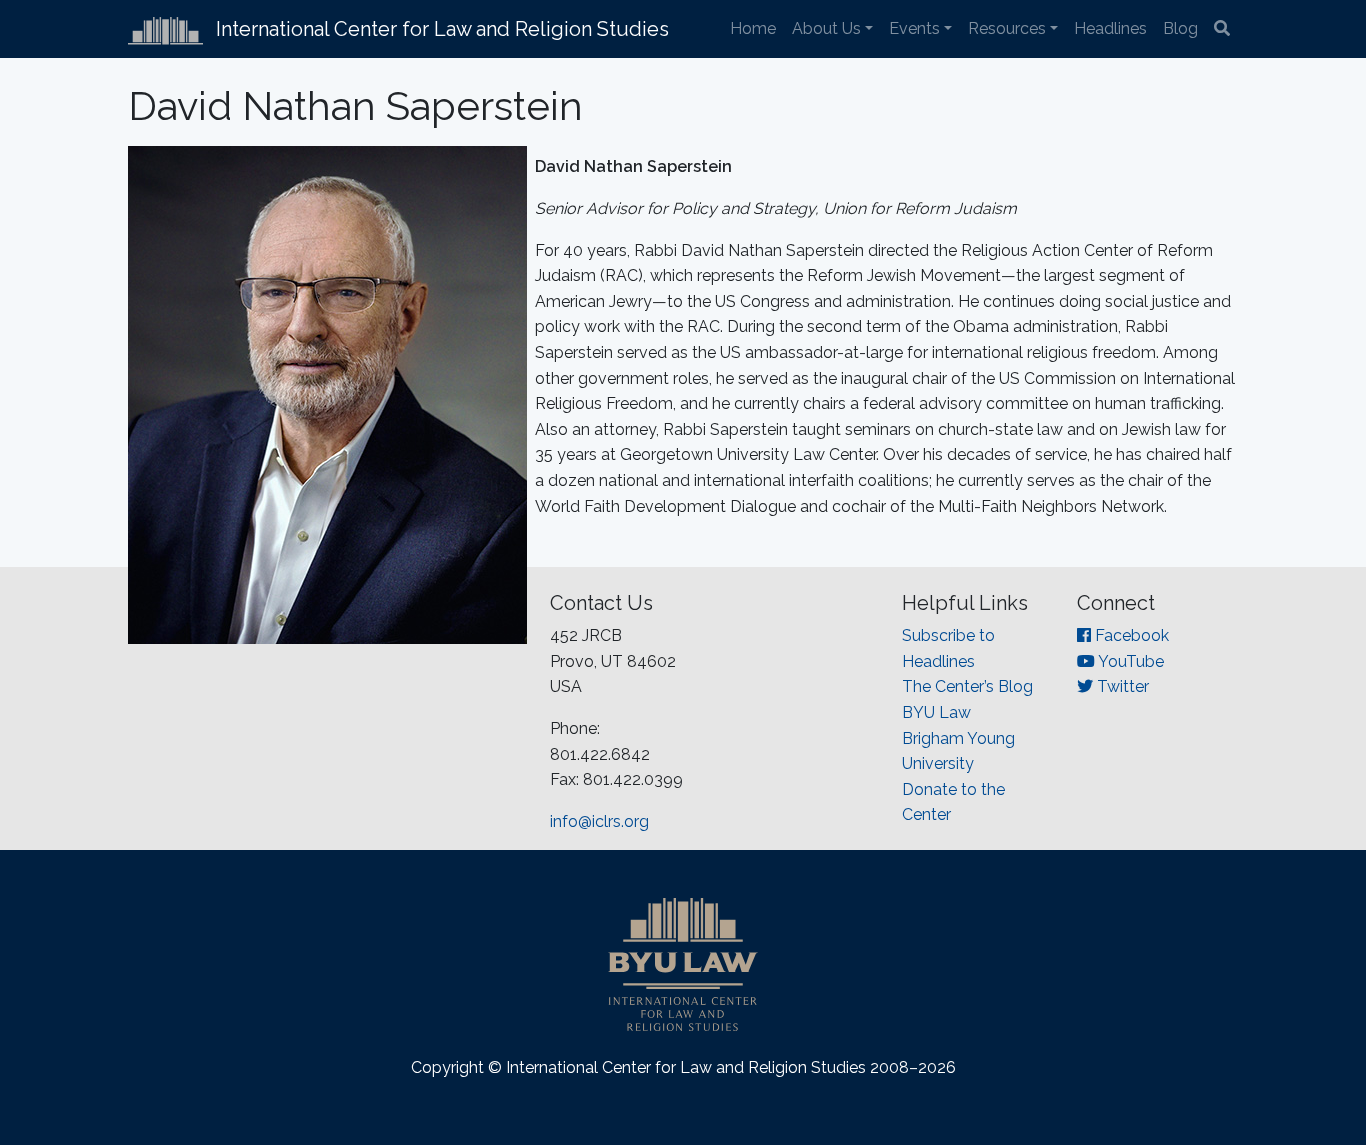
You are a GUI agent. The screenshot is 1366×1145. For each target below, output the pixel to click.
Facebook (1130, 635)
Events (914, 28)
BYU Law (936, 712)
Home (753, 28)
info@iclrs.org (599, 821)
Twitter (1121, 686)
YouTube (1129, 661)
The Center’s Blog (967, 686)
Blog (1180, 28)
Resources (1007, 28)
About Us (826, 28)
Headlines (1110, 28)
